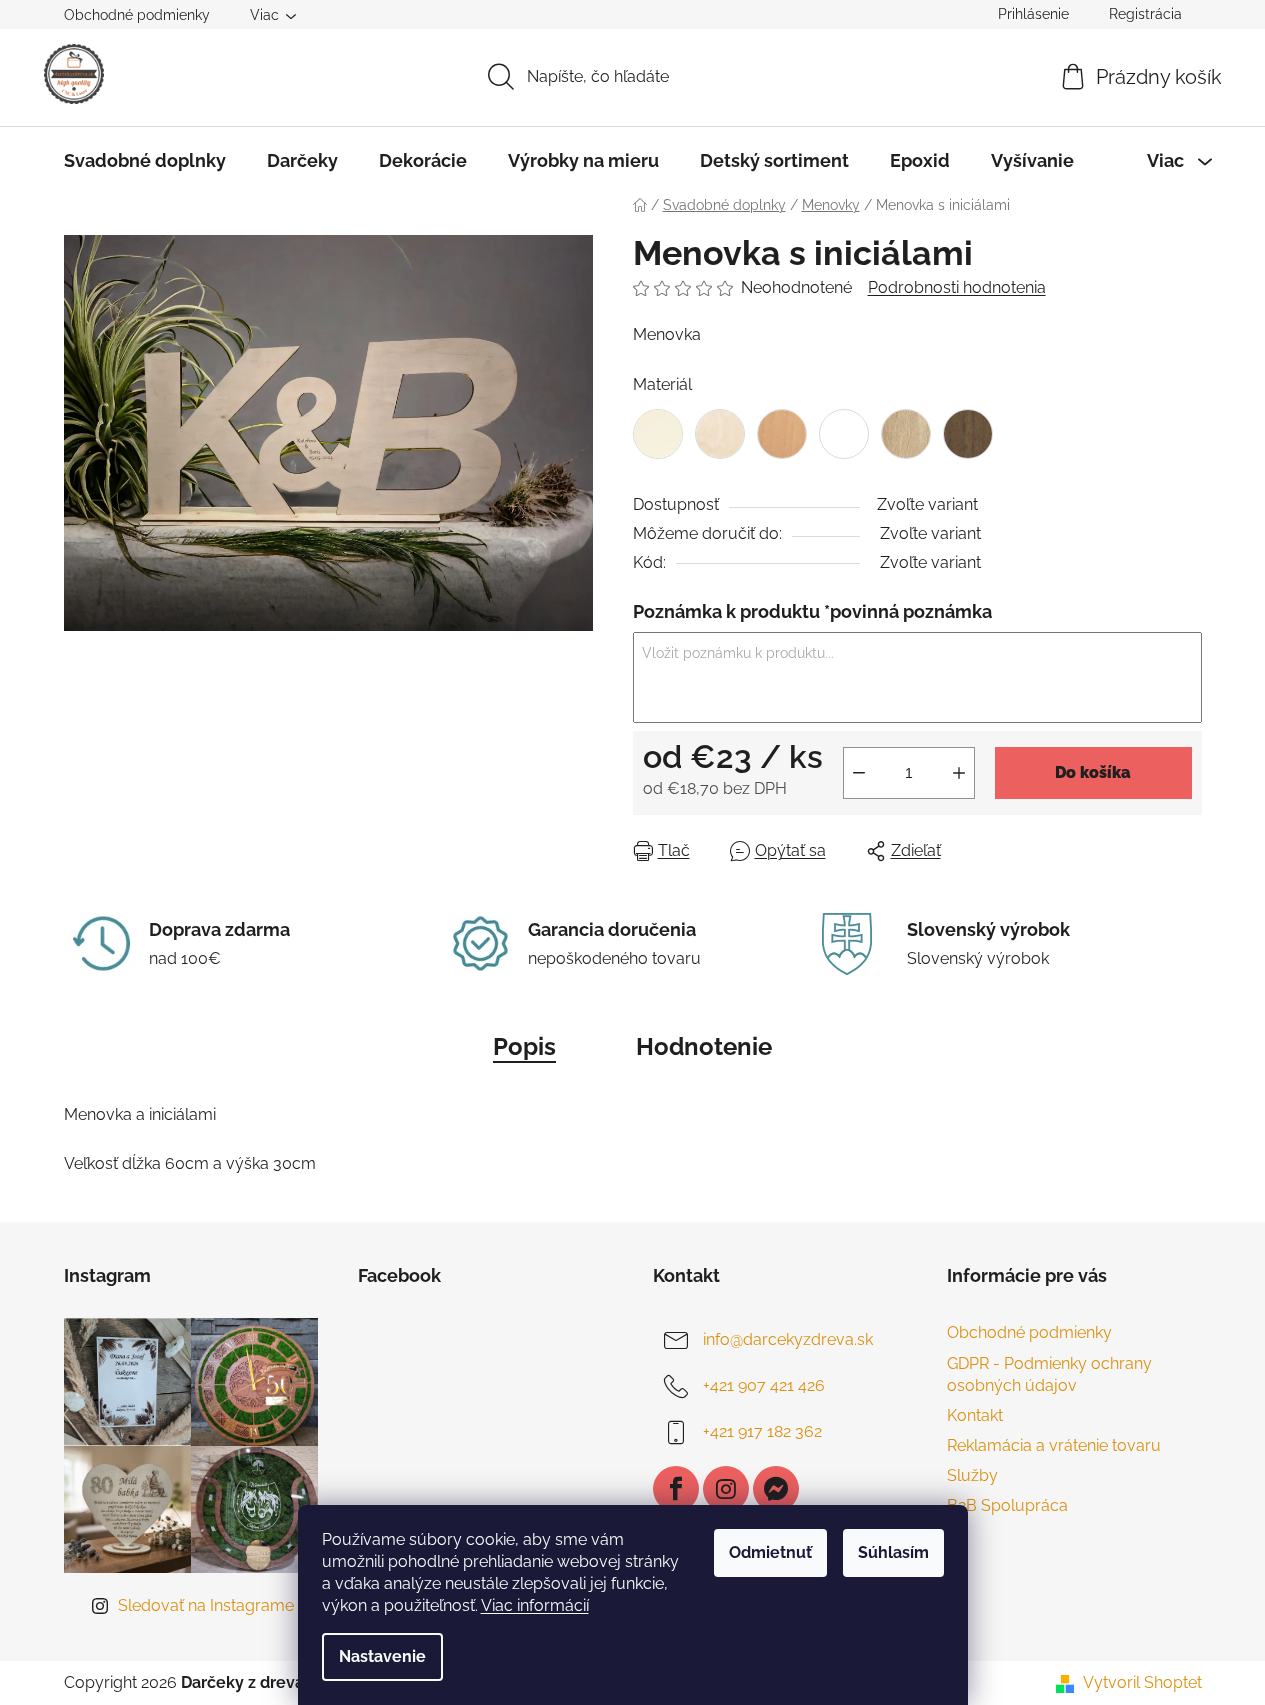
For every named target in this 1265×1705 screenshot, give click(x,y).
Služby (972, 1475)
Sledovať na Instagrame (206, 1605)
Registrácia (1145, 14)
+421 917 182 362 (762, 1432)
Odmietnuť (770, 1552)
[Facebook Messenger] (776, 1489)
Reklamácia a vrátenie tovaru (1054, 1445)
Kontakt (975, 1415)
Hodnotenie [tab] (704, 1046)
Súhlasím (893, 1552)
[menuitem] (145, 161)
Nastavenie (382, 1656)
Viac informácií (535, 1605)
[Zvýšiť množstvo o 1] (959, 773)
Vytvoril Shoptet (1142, 1682)
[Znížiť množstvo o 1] (859, 773)
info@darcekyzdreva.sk (788, 1340)
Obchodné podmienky (137, 15)
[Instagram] (726, 1489)
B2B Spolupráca (1007, 1505)
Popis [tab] (524, 1046)
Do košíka (1093, 772)
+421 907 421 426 (764, 1386)
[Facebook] (676, 1489)
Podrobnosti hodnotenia (957, 287)
